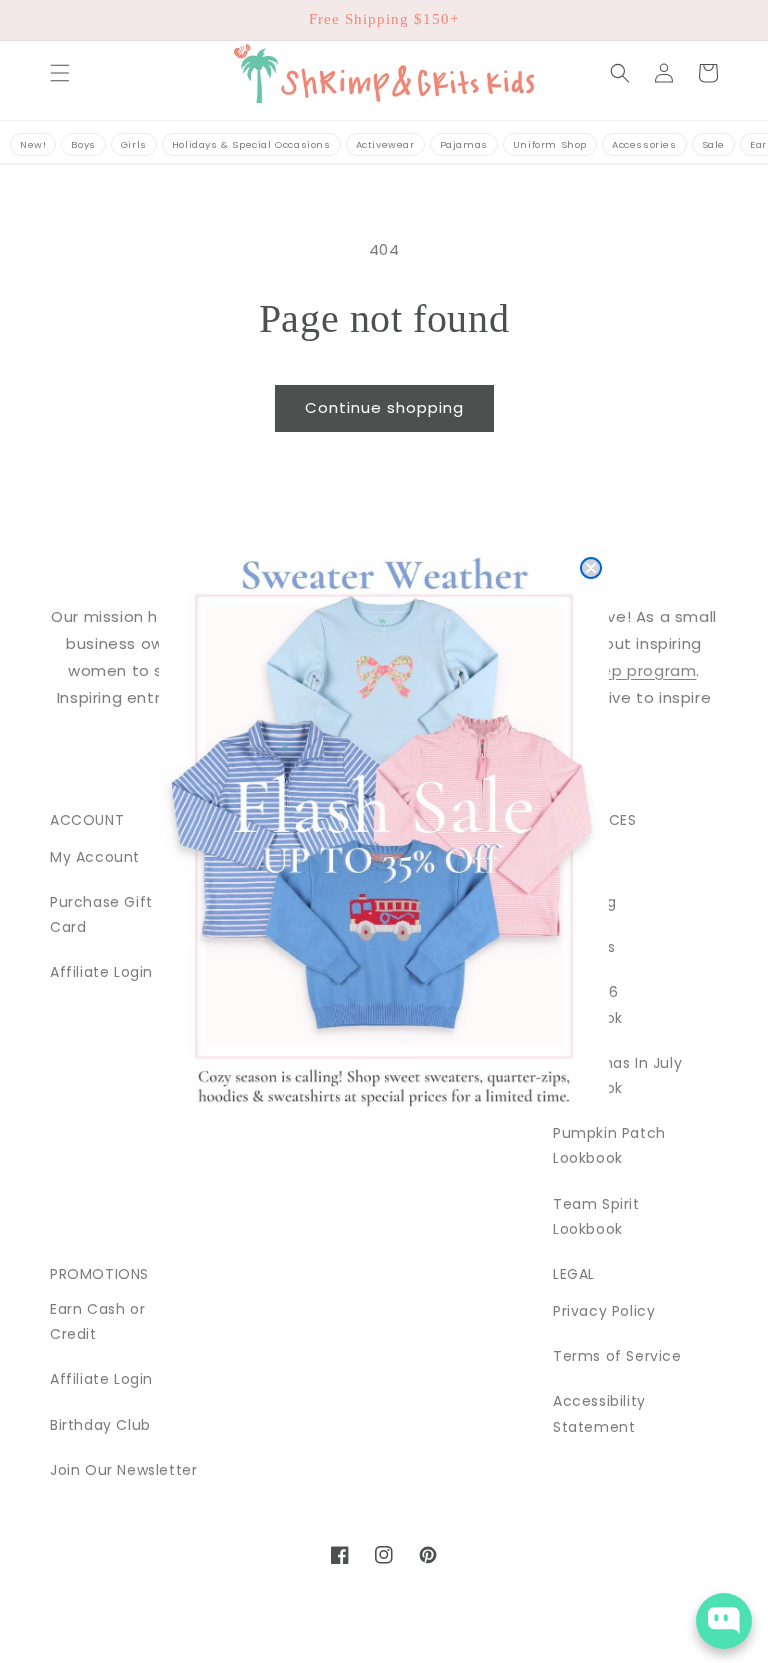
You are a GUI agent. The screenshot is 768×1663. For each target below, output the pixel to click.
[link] (384, 831)
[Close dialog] (591, 568)
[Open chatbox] (724, 1621)
